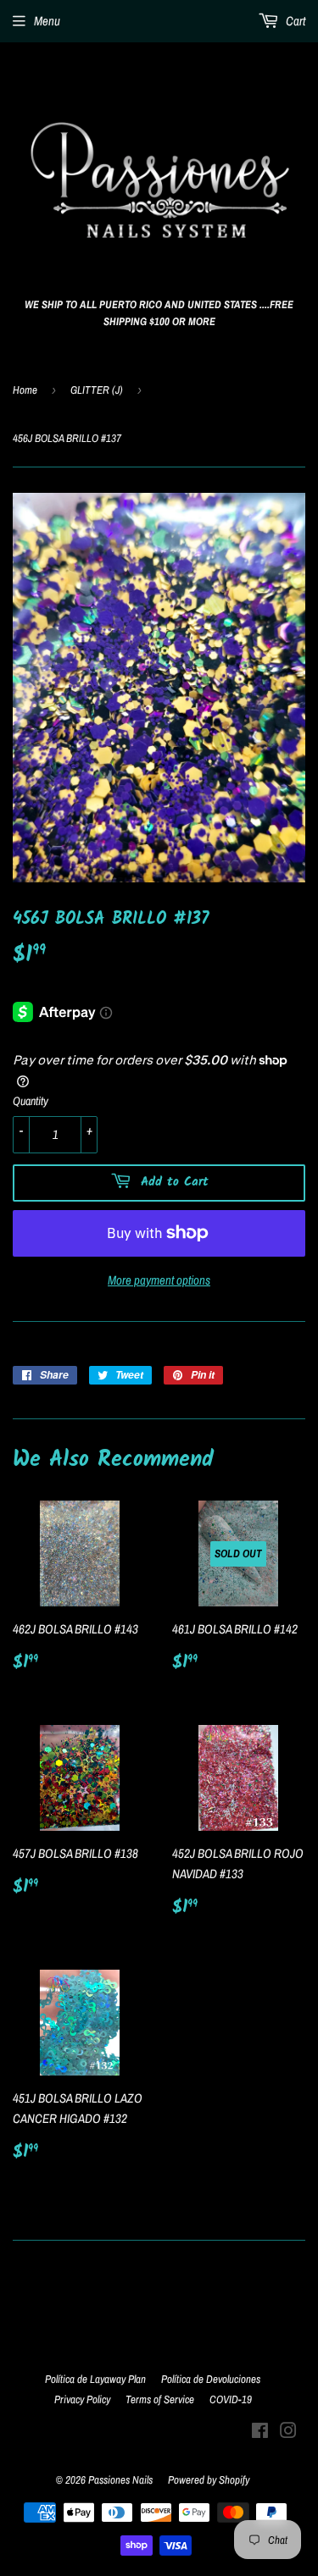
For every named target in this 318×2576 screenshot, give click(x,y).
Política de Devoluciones (211, 2379)
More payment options (159, 1280)
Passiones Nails (120, 2480)
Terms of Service (160, 2399)
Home (25, 390)
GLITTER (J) (97, 390)
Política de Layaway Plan (95, 2379)
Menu (47, 21)
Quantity (31, 1101)
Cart (294, 21)
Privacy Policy (82, 2399)
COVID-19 (231, 2399)
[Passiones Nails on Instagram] (288, 2432)
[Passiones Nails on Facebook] (260, 2432)
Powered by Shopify (209, 2480)
